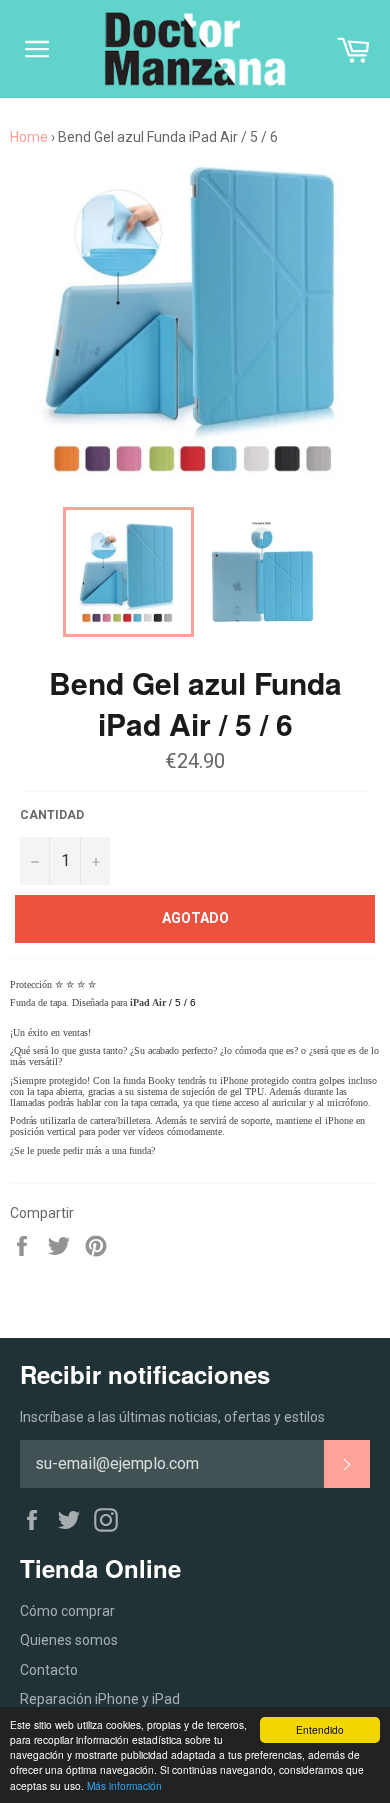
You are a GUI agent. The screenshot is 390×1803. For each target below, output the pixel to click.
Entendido (320, 1729)
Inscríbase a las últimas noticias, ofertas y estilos (172, 1417)
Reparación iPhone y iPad (100, 1699)
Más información (124, 1785)
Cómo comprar (67, 1611)
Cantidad (52, 815)
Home (29, 137)
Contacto (49, 1670)
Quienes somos (69, 1640)
